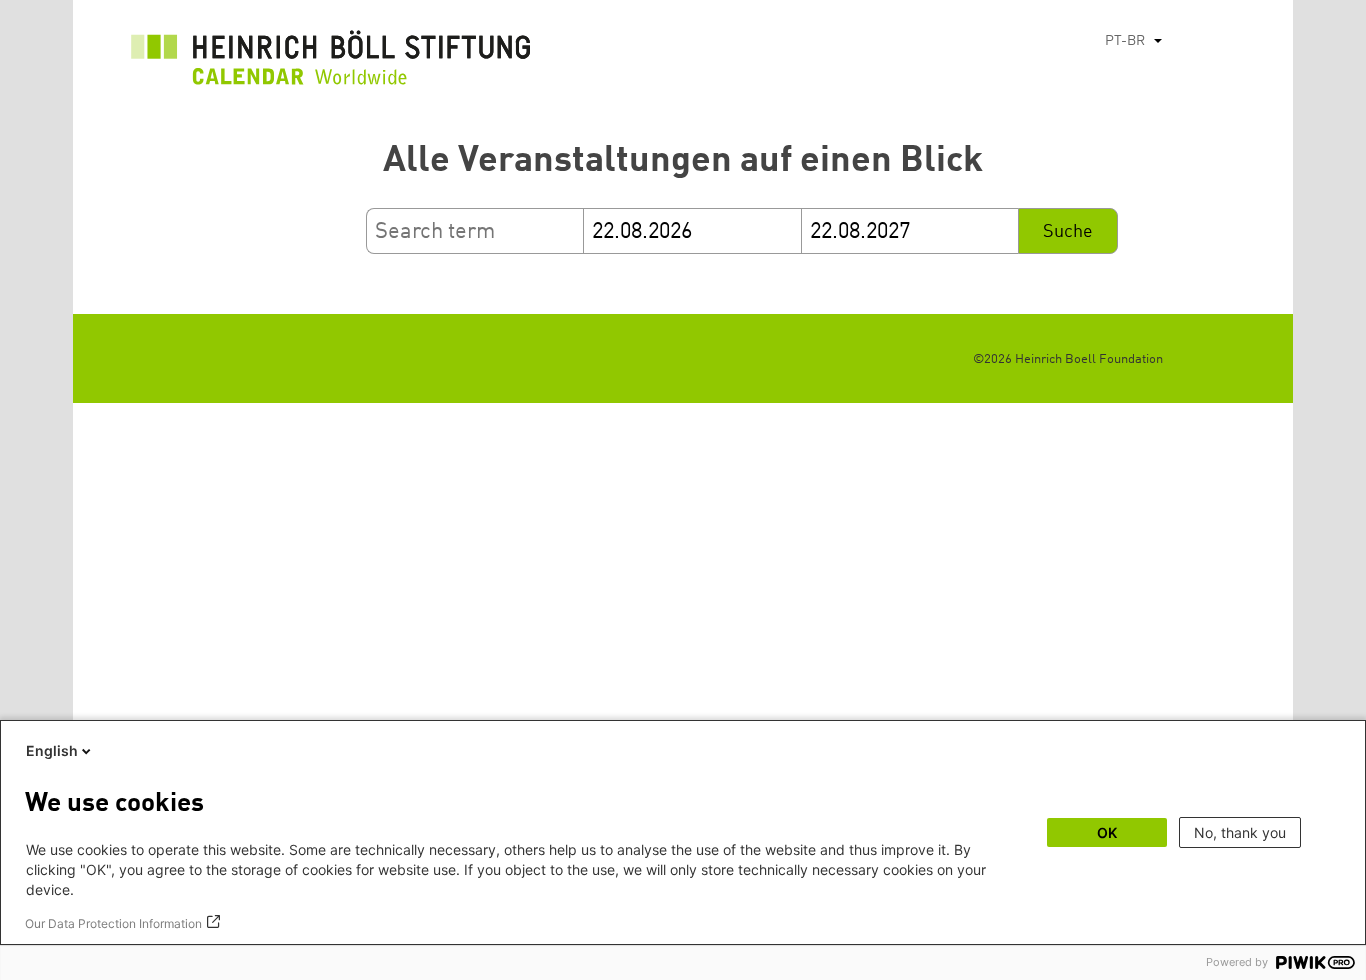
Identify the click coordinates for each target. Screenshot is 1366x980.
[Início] (331, 63)
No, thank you (1240, 832)
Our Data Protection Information (113, 923)
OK (1107, 832)
